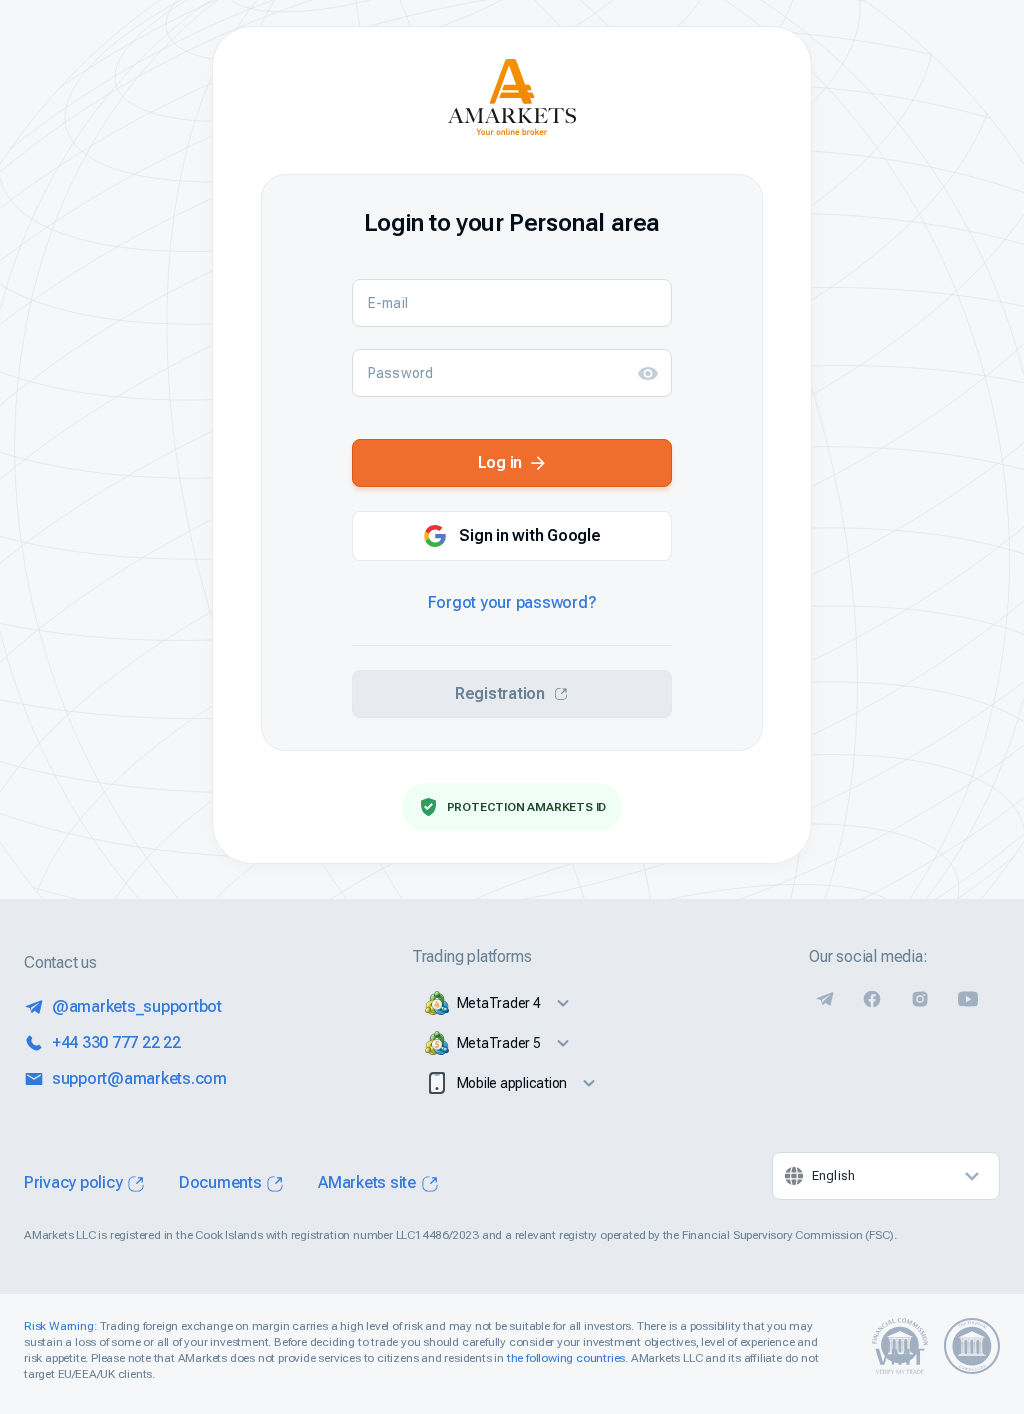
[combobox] (886, 1176)
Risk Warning (59, 1326)
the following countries (566, 1358)
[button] (648, 373)
